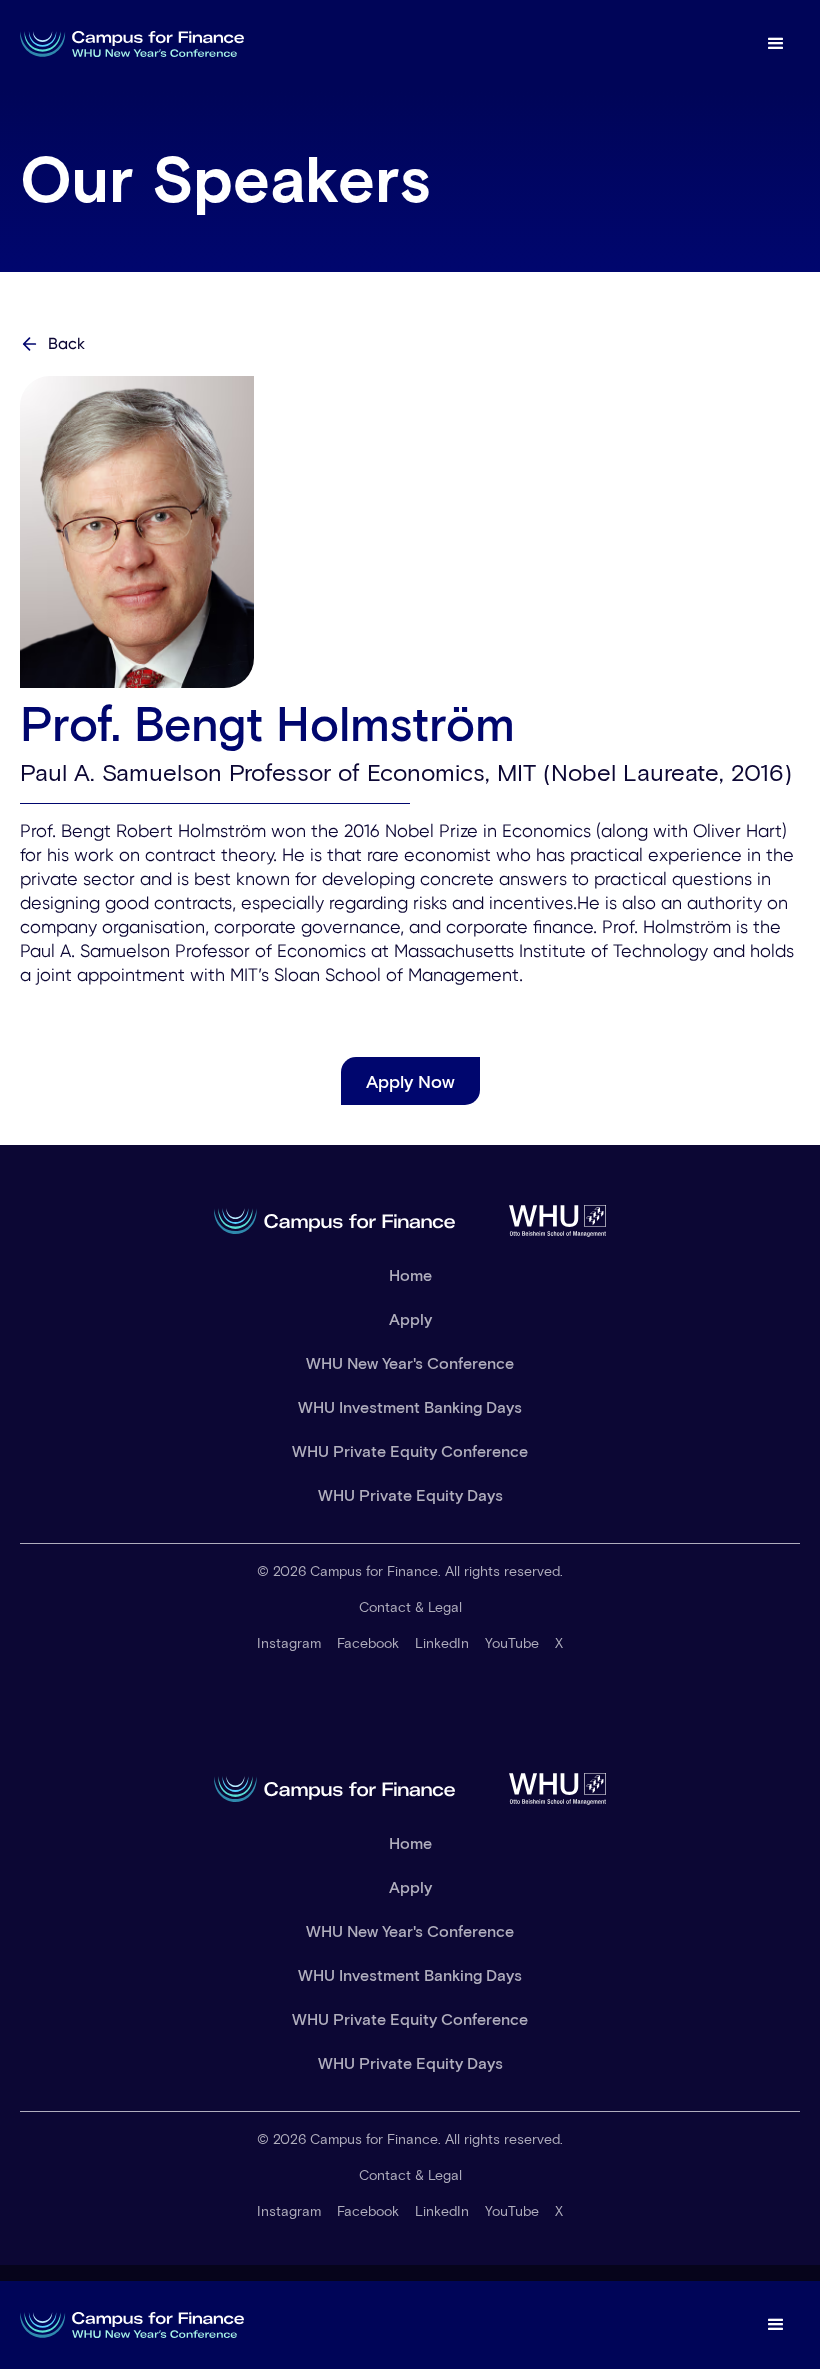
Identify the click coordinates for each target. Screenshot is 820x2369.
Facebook (368, 1642)
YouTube (512, 1642)
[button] (776, 44)
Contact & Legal (410, 1606)
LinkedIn (442, 1642)
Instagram (289, 1642)
